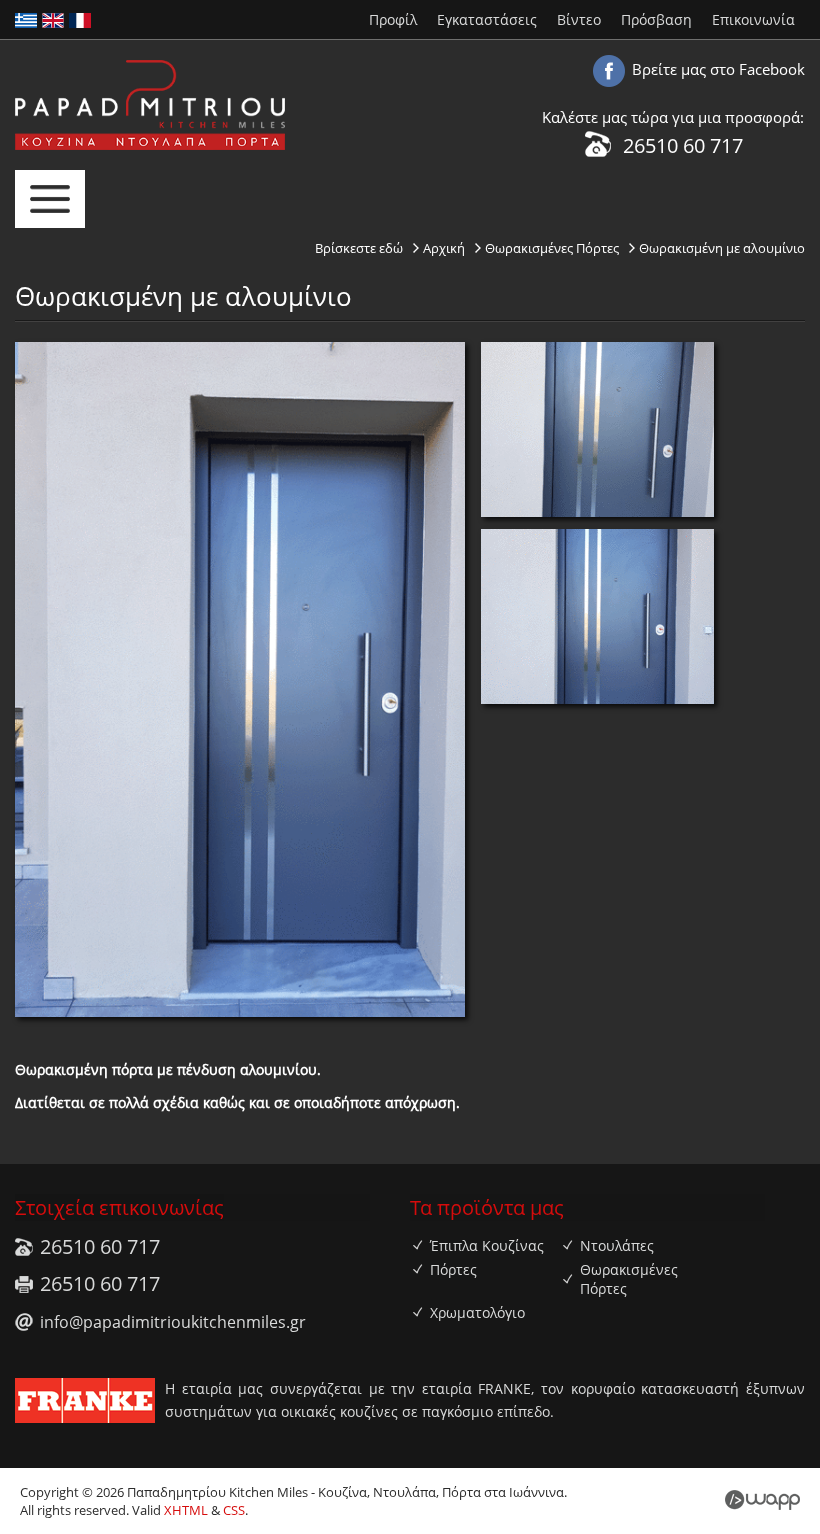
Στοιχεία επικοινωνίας (119, 1207)
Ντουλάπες (617, 1245)
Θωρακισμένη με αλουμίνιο (722, 248)
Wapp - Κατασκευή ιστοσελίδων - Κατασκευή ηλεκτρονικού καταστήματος (762, 1500)
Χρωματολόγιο (477, 1312)
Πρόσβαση (656, 19)
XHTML (186, 1510)
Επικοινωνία (753, 19)
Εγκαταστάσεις (487, 19)
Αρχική (444, 248)
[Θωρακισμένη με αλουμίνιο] (597, 512)
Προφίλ (393, 19)
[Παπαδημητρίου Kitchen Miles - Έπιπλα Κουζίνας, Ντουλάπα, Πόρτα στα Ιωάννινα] (150, 145)
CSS (234, 1510)
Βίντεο (579, 19)
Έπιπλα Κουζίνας (487, 1245)
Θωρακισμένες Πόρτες (552, 248)
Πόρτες (453, 1269)
